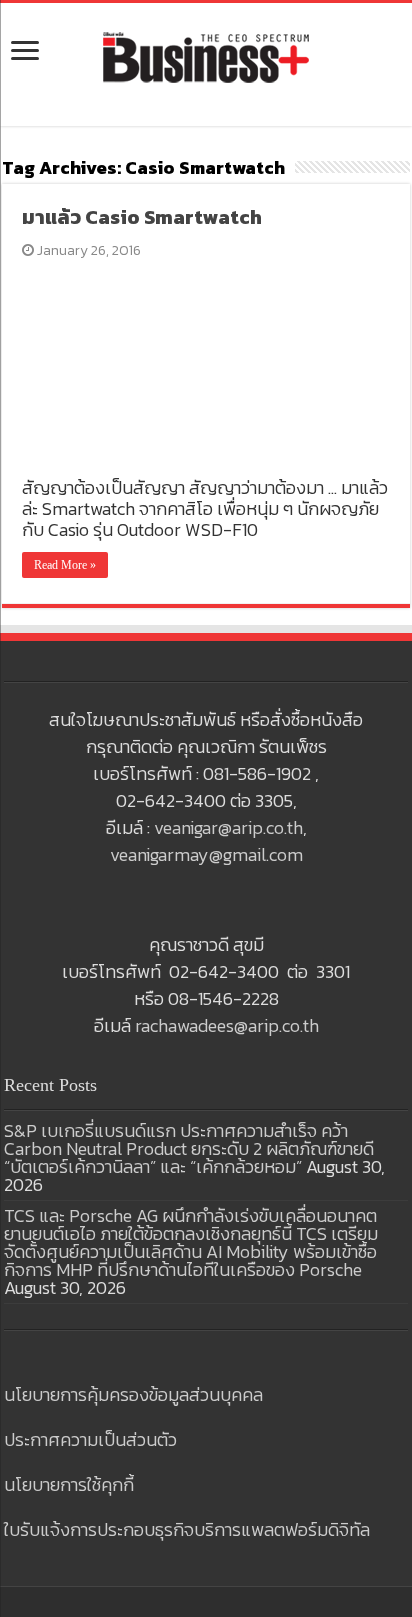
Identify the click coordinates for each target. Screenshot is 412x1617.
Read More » (65, 565)
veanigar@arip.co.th (228, 827)
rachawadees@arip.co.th (227, 1025)
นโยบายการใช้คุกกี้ (69, 1484)
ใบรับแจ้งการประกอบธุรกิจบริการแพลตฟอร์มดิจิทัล (187, 1529)
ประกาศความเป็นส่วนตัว (90, 1439)
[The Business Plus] (206, 56)
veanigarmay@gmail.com (206, 854)
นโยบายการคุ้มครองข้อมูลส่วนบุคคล (133, 1394)
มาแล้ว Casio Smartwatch (142, 217)
